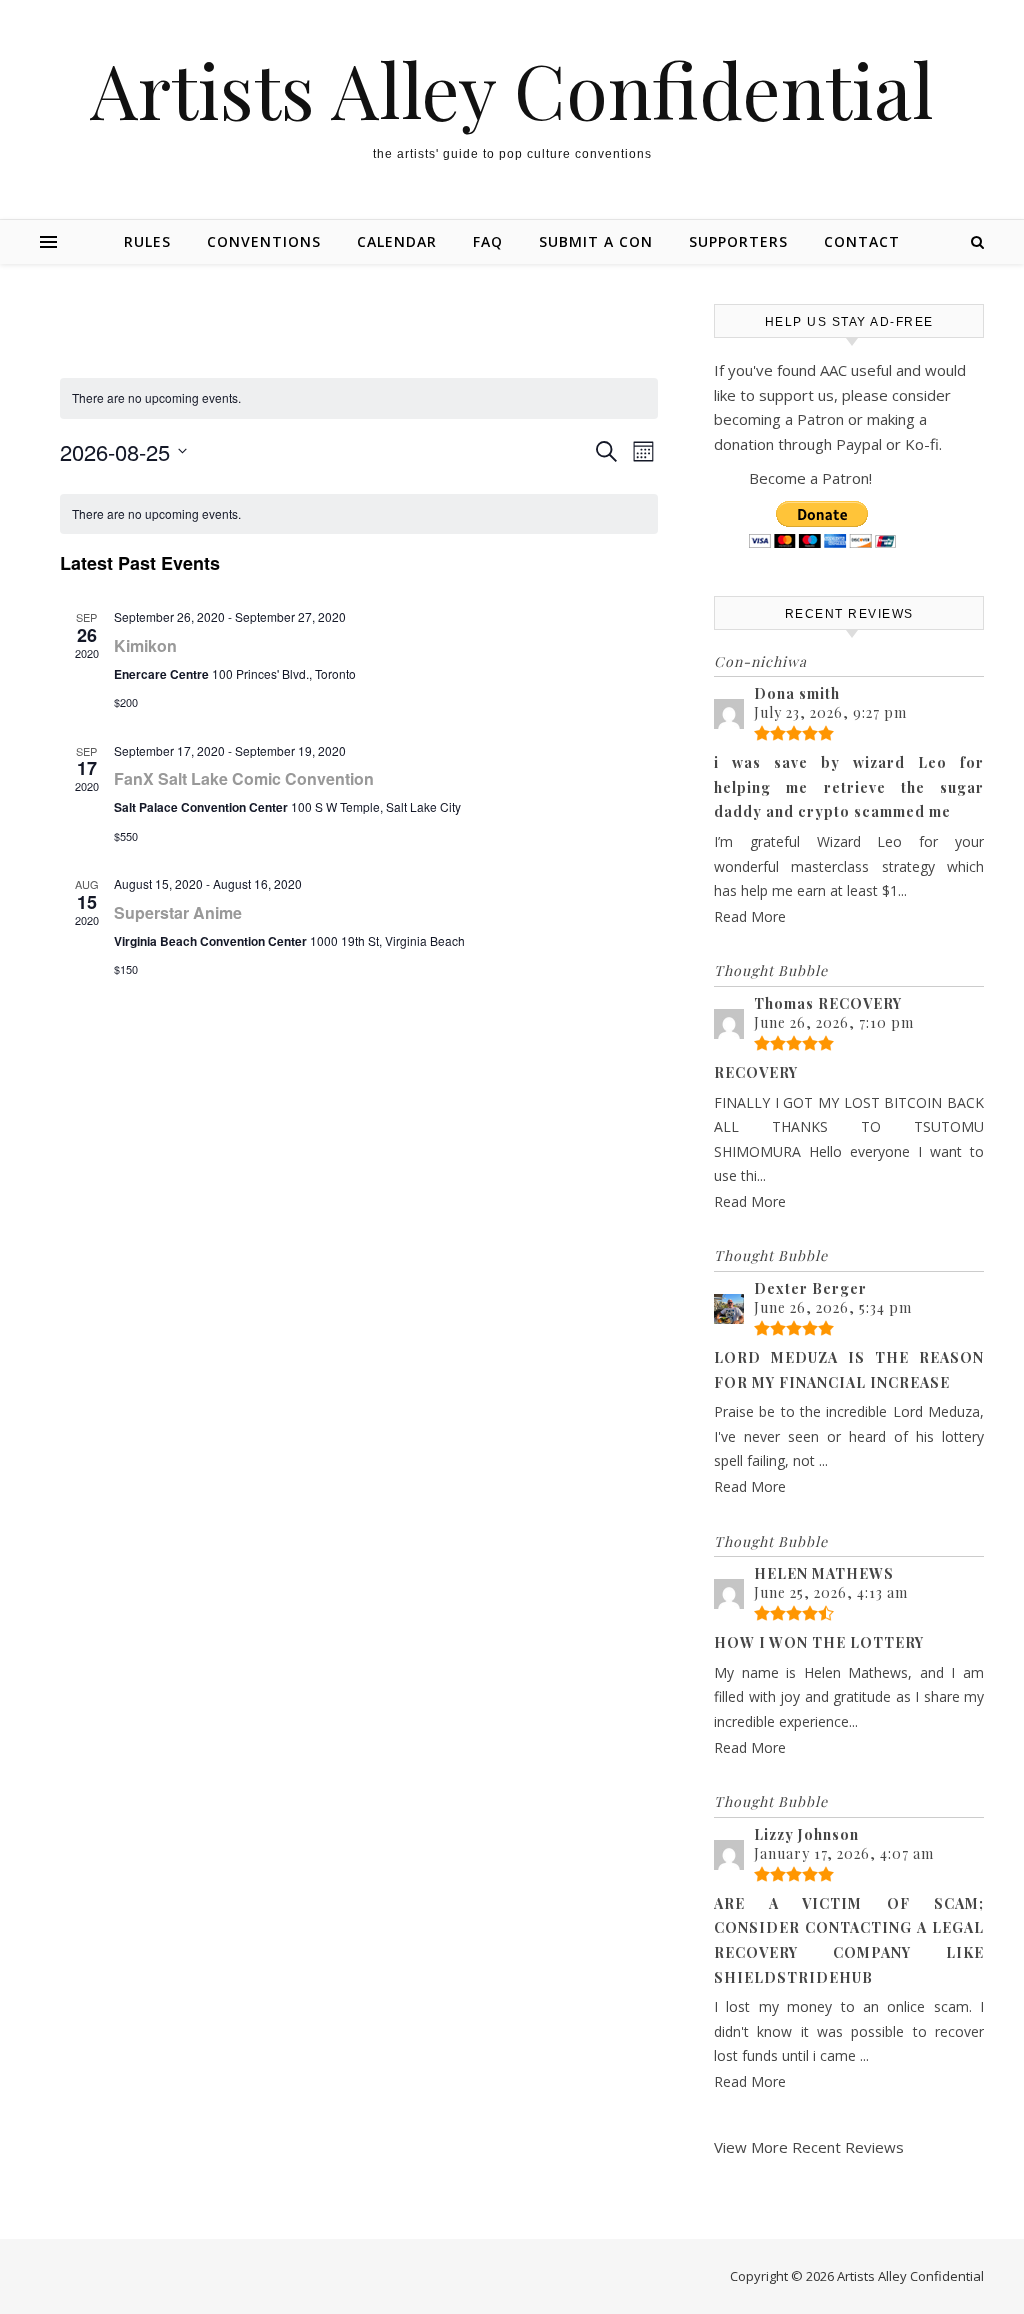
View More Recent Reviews (809, 2147)
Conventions (264, 241)
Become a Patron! (810, 478)
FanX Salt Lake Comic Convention (244, 778)
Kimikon (145, 645)
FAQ (488, 241)
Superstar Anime (178, 912)
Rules (147, 241)
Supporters (738, 241)
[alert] (359, 514)
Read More (750, 916)
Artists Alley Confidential (512, 89)
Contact (862, 241)
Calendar (397, 241)
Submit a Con (596, 241)
